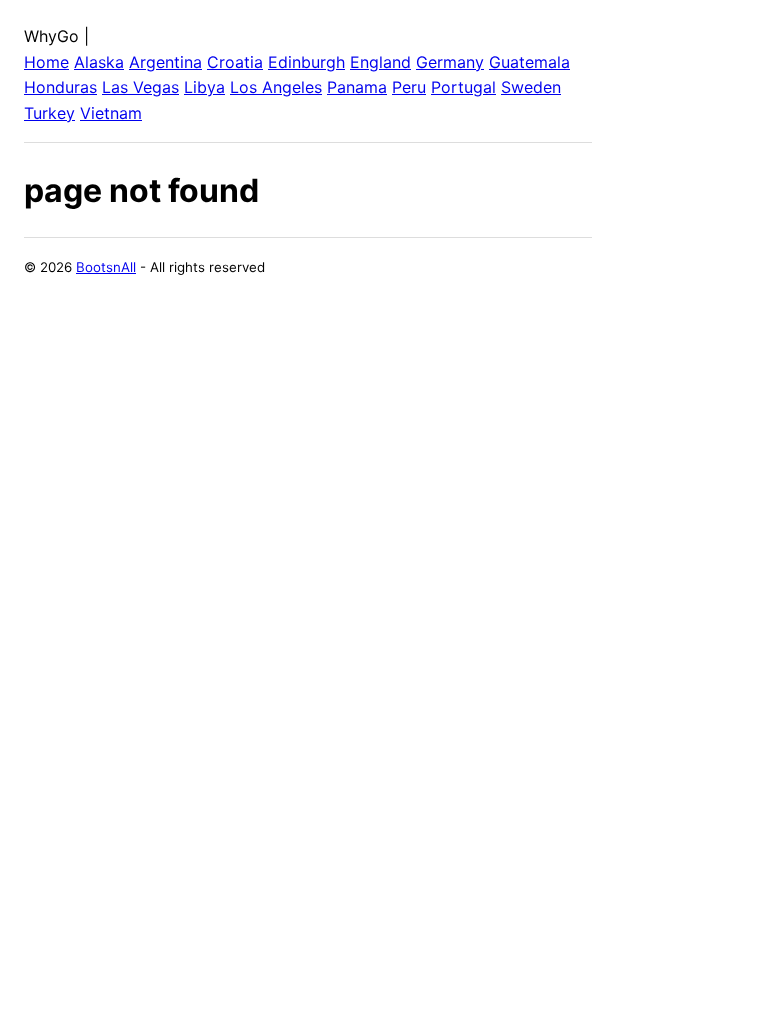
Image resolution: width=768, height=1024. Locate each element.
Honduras (60, 87)
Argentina (165, 62)
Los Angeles (276, 87)
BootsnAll (106, 267)
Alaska (99, 62)
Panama (357, 87)
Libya (204, 87)
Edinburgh (306, 62)
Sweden (531, 87)
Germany (450, 62)
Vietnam (111, 113)
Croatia (235, 62)
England (380, 62)
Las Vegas (140, 87)
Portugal (463, 87)
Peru (409, 87)
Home (46, 62)
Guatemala (529, 62)
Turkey (49, 113)
